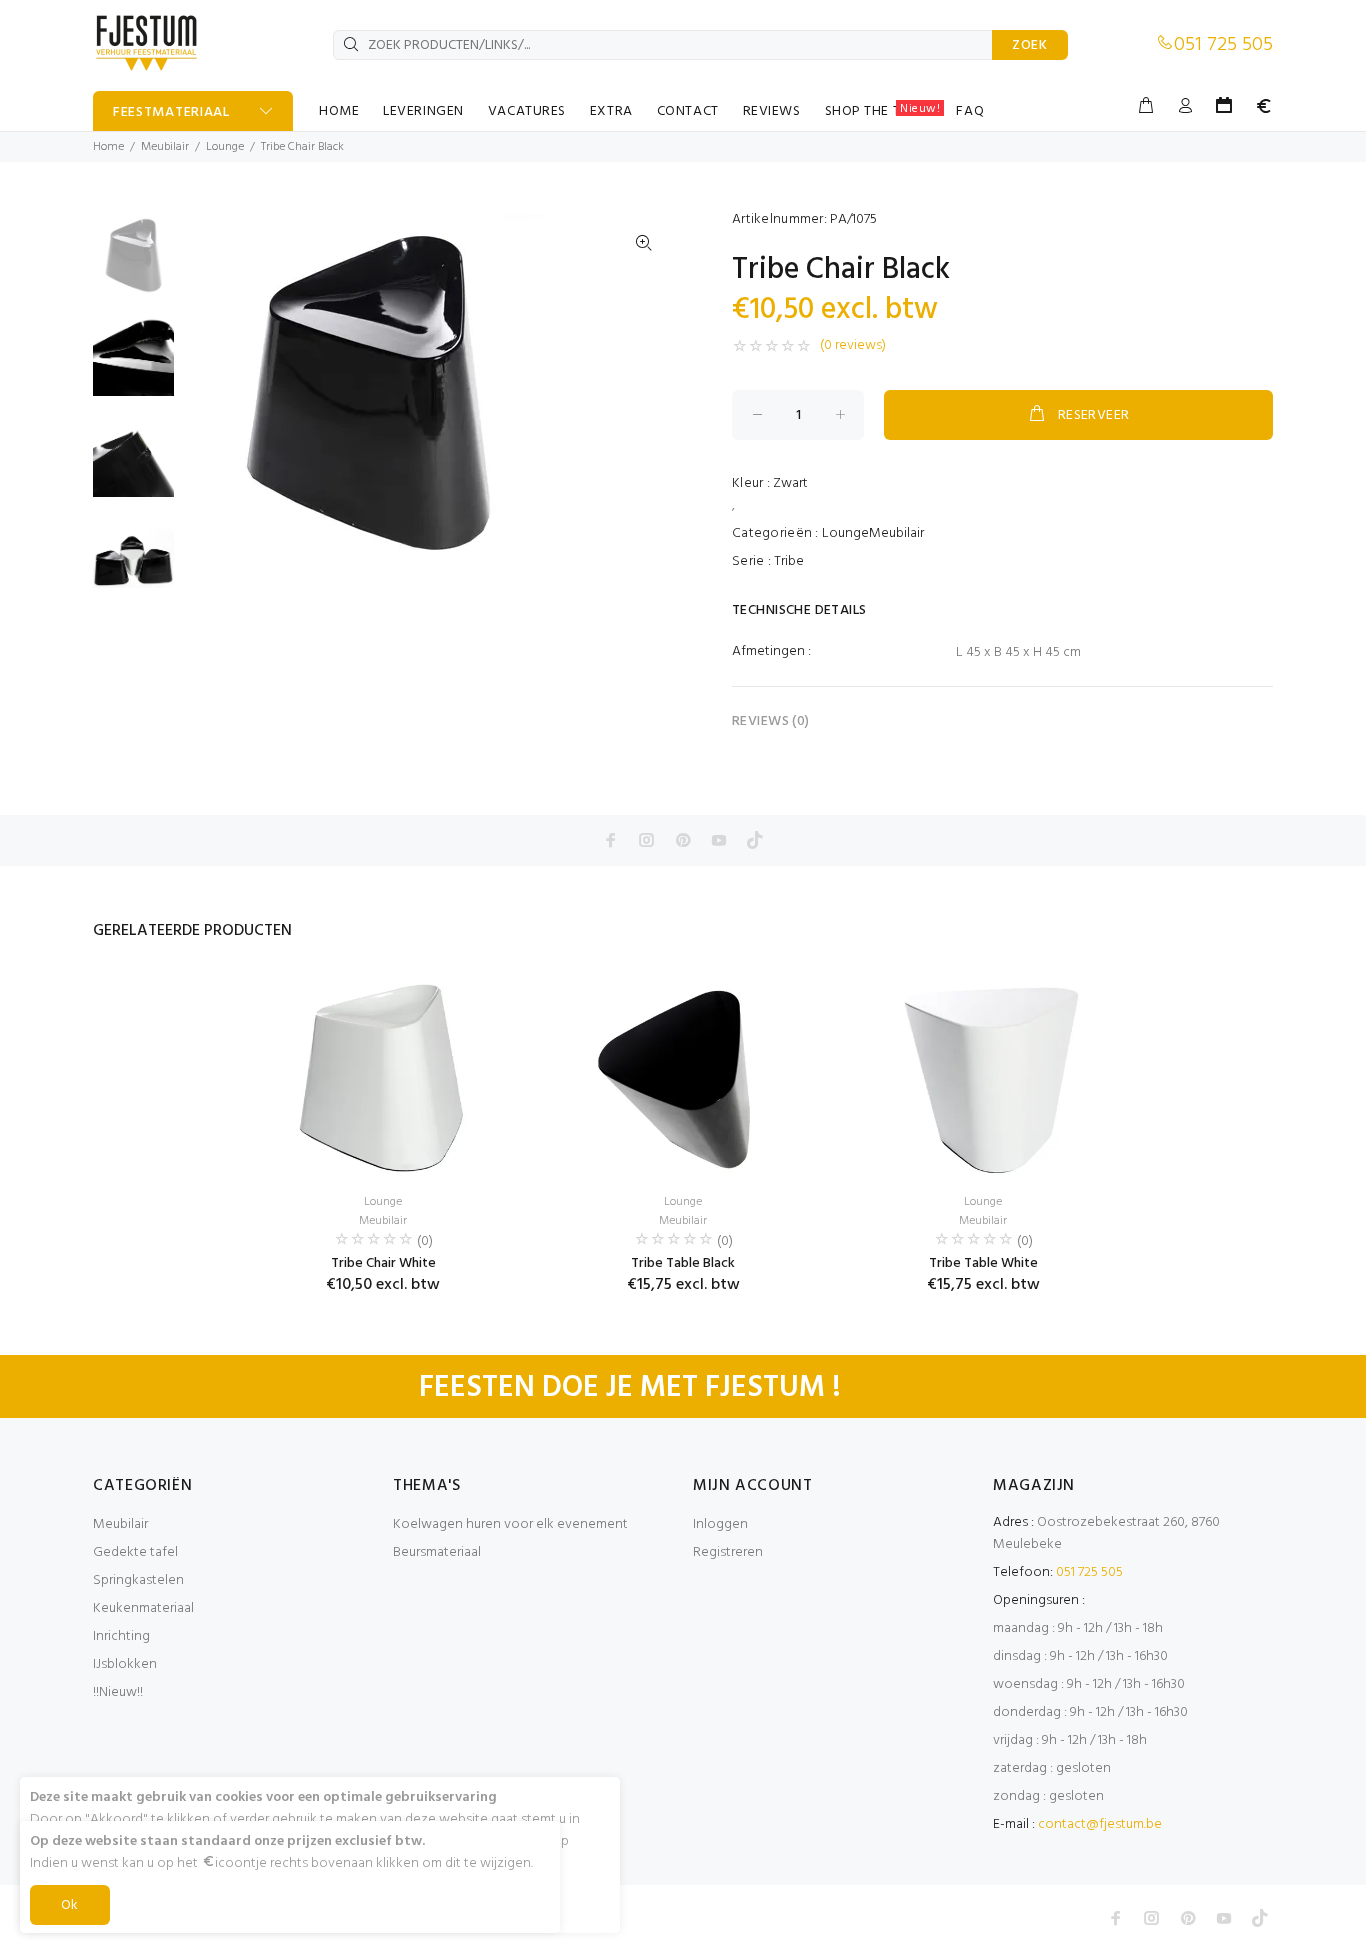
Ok (70, 1905)
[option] (133, 264)
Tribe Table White (983, 1263)
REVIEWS (772, 111)
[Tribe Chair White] (383, 1076)
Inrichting (121, 1636)
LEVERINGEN (423, 111)
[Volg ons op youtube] (719, 840)
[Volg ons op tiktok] (755, 840)
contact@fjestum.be (1100, 1824)
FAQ (970, 111)
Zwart (790, 483)
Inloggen (720, 1524)
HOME (339, 111)
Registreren (728, 1552)
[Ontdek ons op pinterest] (683, 840)
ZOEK (1030, 45)
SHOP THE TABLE (883, 111)
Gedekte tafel (135, 1552)
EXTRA (611, 111)
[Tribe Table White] (983, 1076)
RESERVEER (1094, 415)
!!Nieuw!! (118, 1692)
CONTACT (688, 111)
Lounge (225, 147)
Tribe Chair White (383, 1263)
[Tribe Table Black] (683, 1076)
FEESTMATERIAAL (171, 112)
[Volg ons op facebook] (611, 840)
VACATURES (527, 111)
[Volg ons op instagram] (647, 840)
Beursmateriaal (437, 1552)
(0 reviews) (853, 346)
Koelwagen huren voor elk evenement (510, 1524)
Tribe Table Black (683, 1263)
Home (108, 147)
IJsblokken (125, 1664)
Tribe (789, 561)
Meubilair (165, 147)
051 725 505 (1223, 45)
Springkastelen (138, 1580)
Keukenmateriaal (143, 1608)
